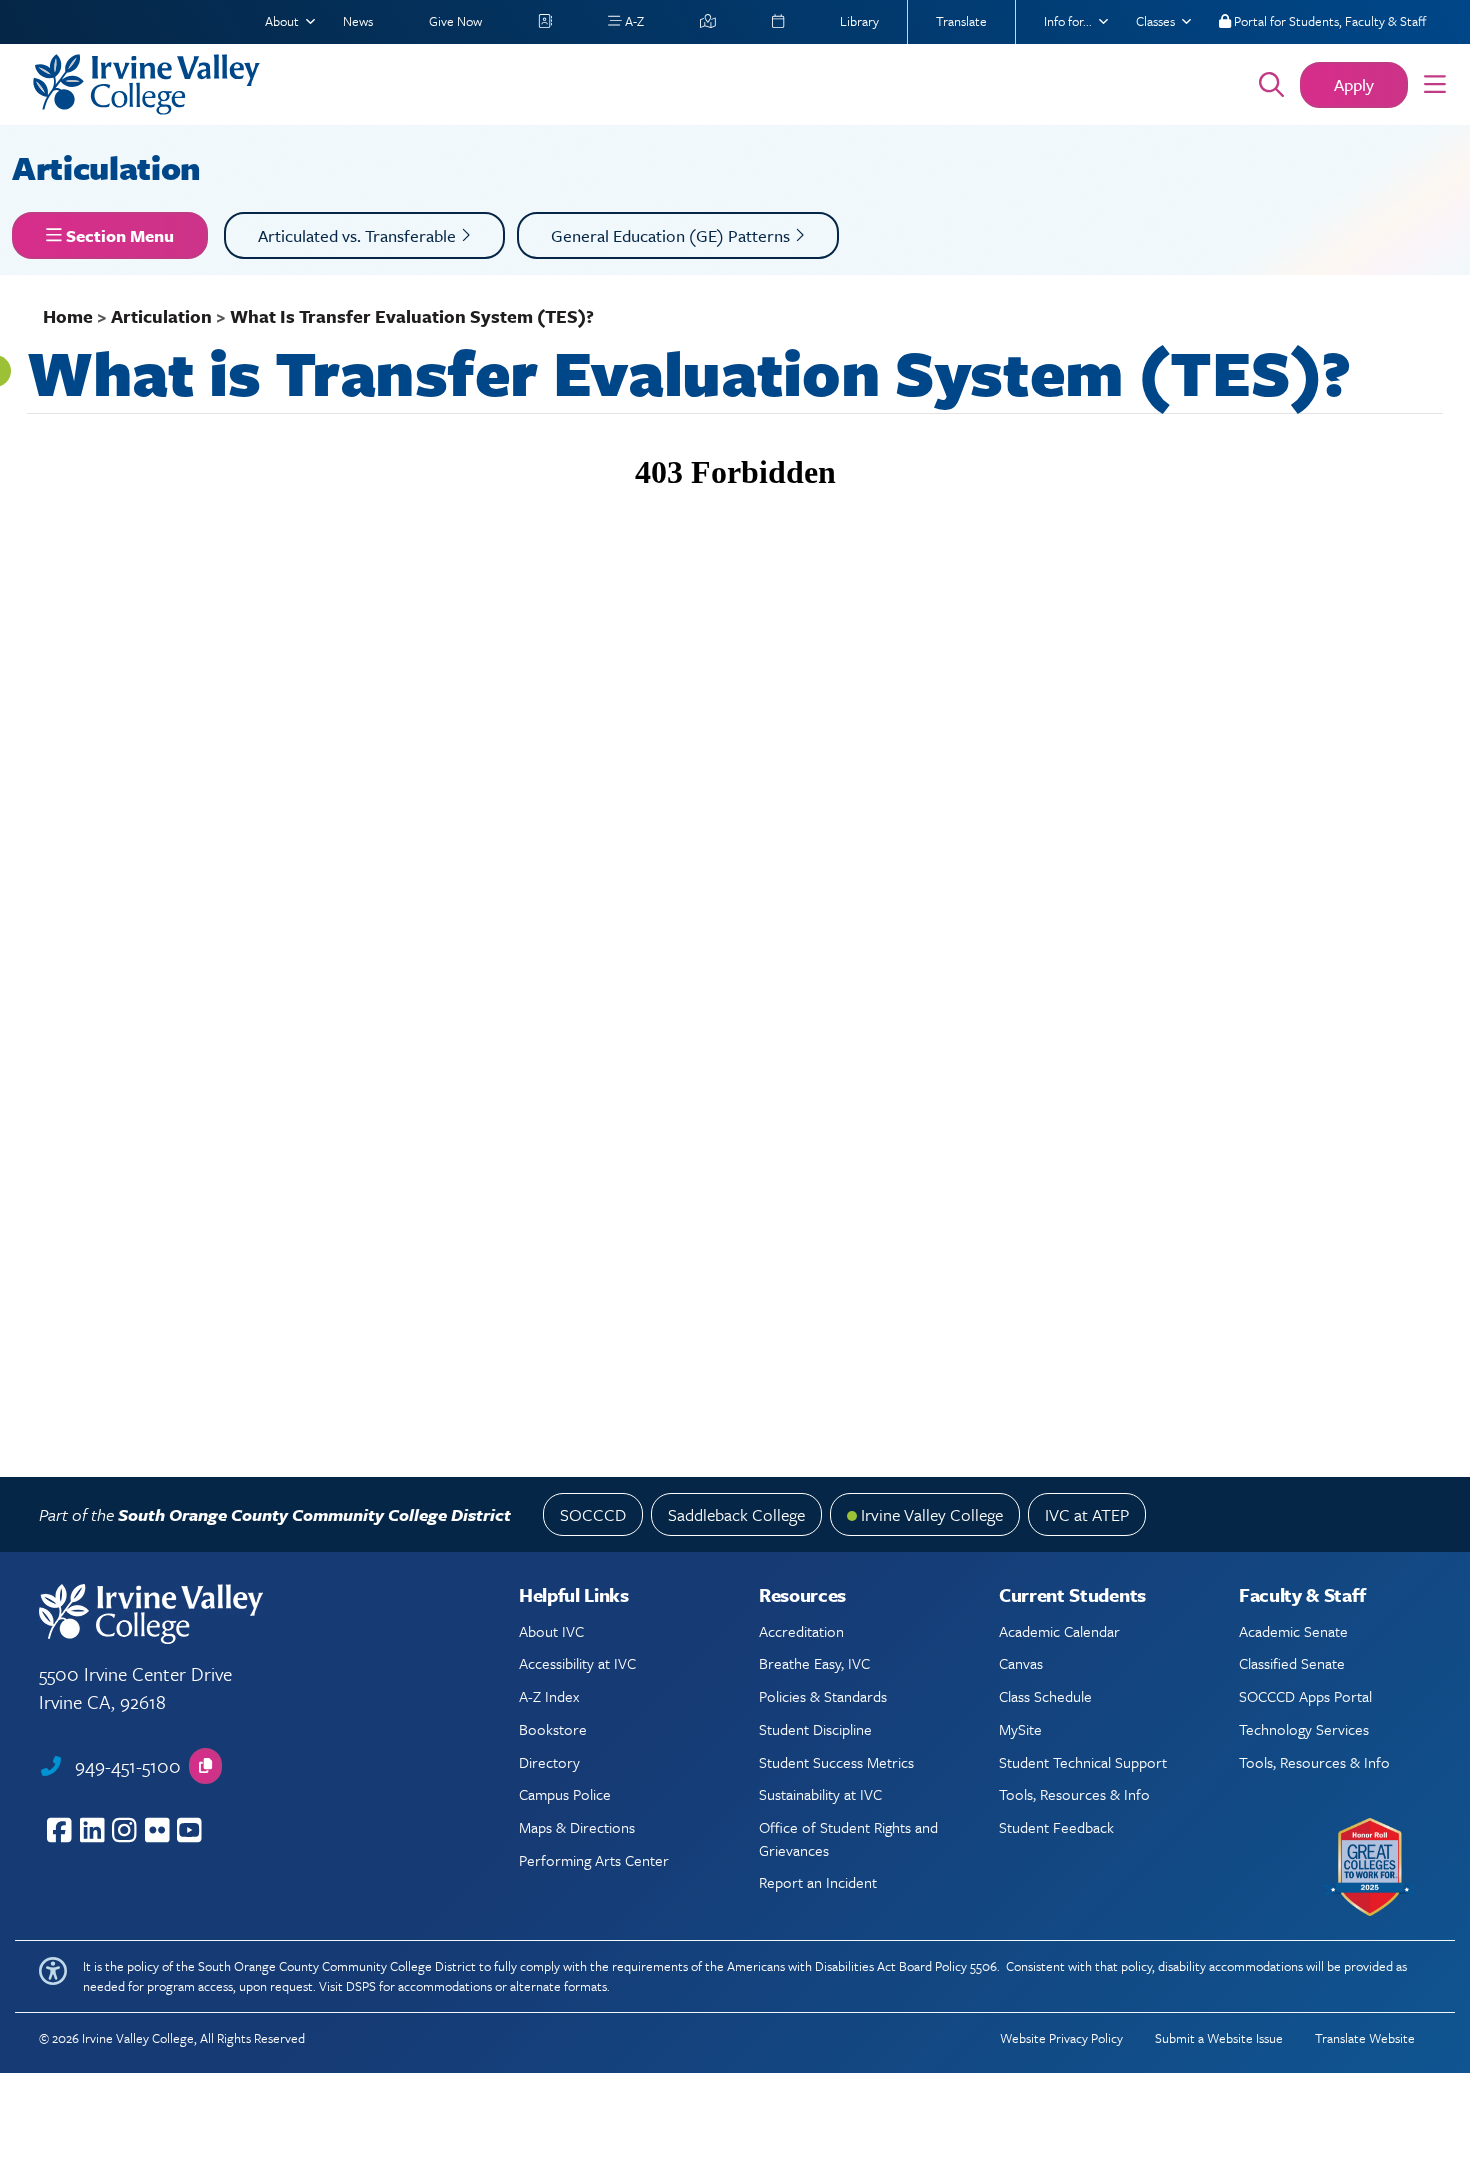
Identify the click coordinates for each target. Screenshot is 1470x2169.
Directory (549, 1762)
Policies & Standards (823, 1696)
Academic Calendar (1059, 1631)
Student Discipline (815, 1729)
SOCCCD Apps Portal (1305, 1696)
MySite (1020, 1729)
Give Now (455, 21)
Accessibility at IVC (577, 1663)
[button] (1435, 85)
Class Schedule (1045, 1696)
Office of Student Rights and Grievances (848, 1838)
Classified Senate (1292, 1663)
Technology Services (1304, 1729)
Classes (1155, 21)
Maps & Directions (577, 1827)
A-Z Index (549, 1696)
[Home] (617, 84)
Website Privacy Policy (1061, 2038)
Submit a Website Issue (1219, 2038)
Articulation (110, 167)
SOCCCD (593, 1514)
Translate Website (1365, 2038)
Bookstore (553, 1729)
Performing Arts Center (594, 1860)
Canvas (1021, 1663)
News (358, 21)
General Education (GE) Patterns (672, 235)
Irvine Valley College (932, 1514)
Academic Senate (1293, 1631)
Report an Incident (818, 1882)
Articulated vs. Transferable (359, 235)
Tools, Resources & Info (1074, 1794)
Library (859, 21)
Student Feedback (1056, 1827)
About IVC (551, 1631)
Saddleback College (736, 1514)
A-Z (633, 21)
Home (68, 316)
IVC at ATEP (1087, 1514)
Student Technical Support (1083, 1762)
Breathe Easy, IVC (814, 1663)
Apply (1354, 84)
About (282, 21)
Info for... (1068, 21)
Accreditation (801, 1631)
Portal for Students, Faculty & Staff (1328, 21)
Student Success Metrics (836, 1762)
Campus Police (565, 1794)
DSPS (361, 1986)
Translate (961, 21)
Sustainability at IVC (820, 1794)
